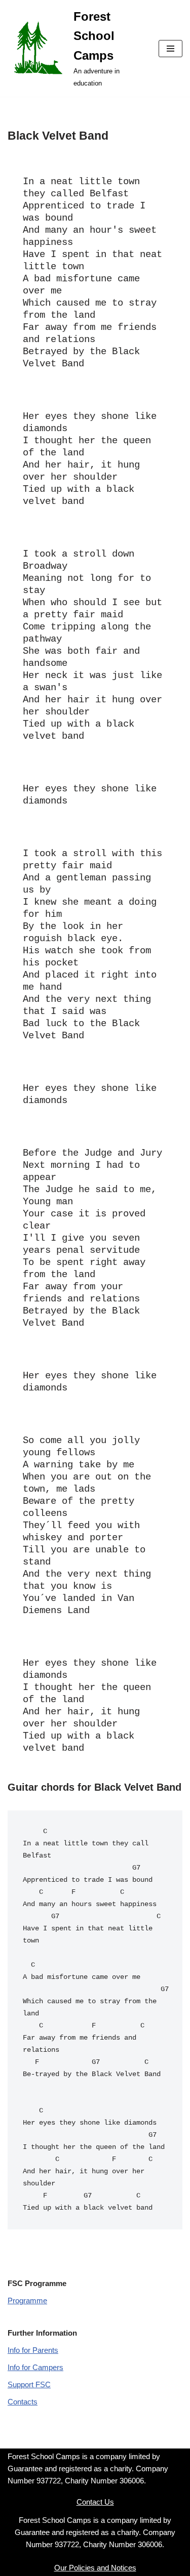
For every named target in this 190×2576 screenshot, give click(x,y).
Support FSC (29, 2384)
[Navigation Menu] (170, 49)
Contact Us (95, 2502)
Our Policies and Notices (95, 2568)
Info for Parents (33, 2350)
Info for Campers (35, 2367)
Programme (27, 2300)
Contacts (23, 2402)
